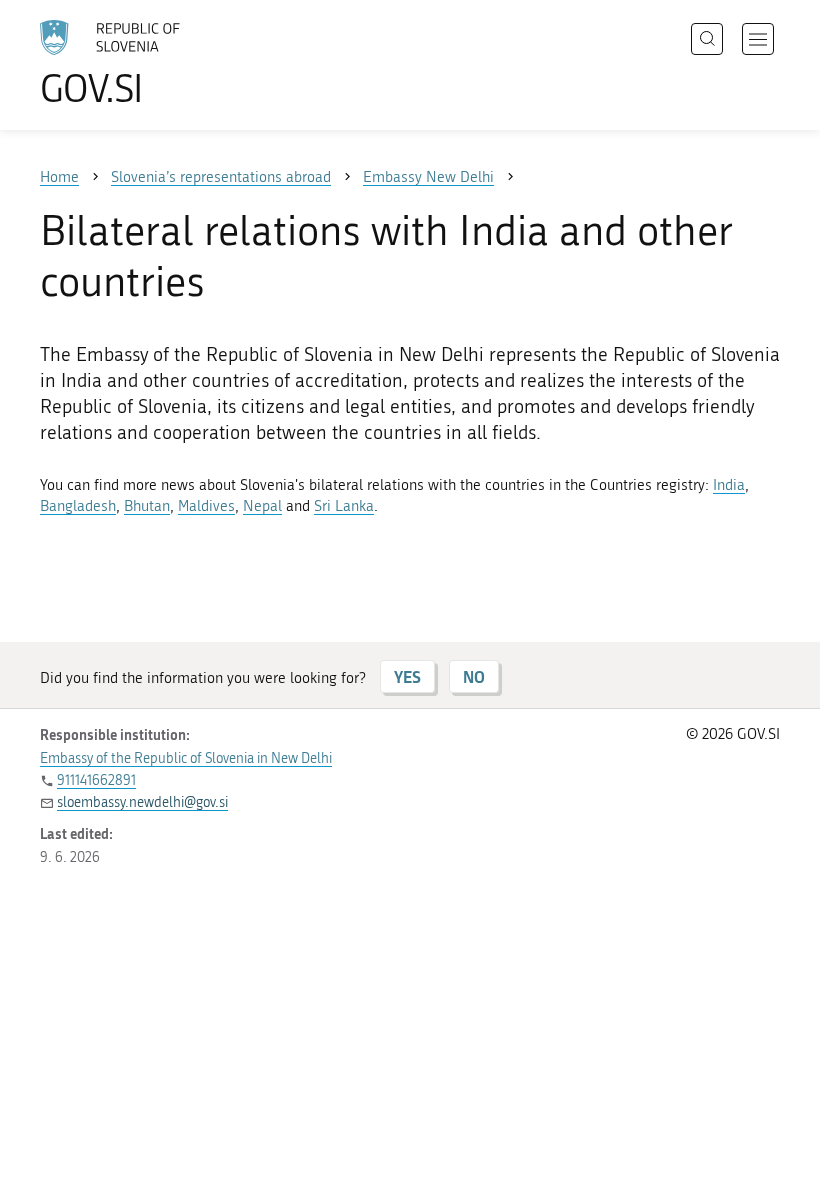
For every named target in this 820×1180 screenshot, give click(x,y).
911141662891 (96, 780)
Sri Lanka (344, 506)
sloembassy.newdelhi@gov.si (142, 802)
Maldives (206, 506)
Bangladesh (78, 506)
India (729, 485)
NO (474, 676)
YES (407, 676)
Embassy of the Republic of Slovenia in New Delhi (186, 758)
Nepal (262, 506)
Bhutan (147, 506)
